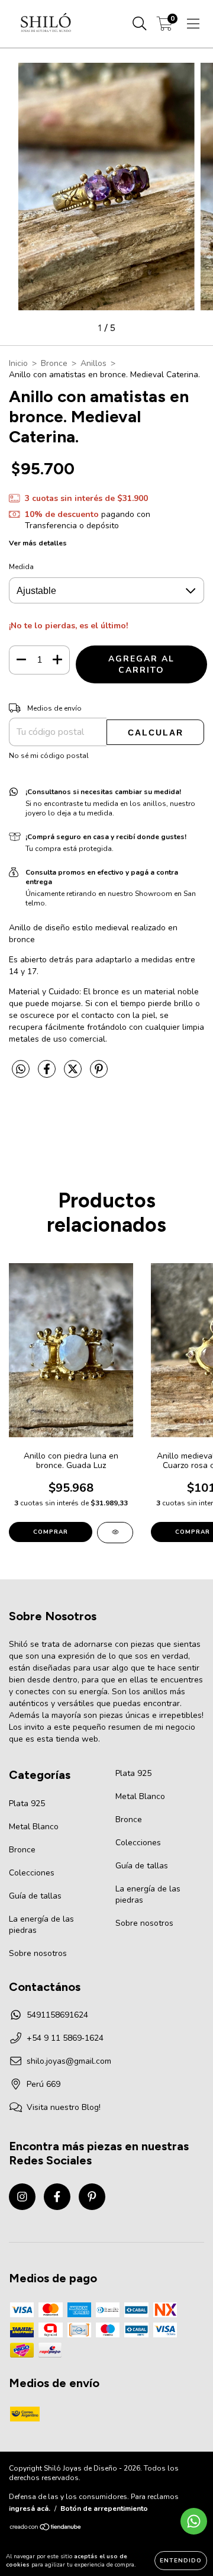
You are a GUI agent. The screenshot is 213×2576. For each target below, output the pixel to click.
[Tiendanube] (46, 2529)
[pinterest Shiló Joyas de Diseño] (92, 2197)
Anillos (93, 363)
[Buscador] (140, 24)
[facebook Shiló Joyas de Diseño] (57, 2197)
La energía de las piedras (41, 1925)
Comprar (51, 1532)
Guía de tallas (35, 1896)
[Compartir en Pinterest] (99, 1074)
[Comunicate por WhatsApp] (194, 2521)
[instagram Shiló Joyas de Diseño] (22, 2197)
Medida (21, 567)
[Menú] (193, 24)
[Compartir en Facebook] (48, 1074)
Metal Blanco (34, 1827)
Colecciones (32, 1873)
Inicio (18, 363)
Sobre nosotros (38, 1953)
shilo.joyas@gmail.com (69, 2061)
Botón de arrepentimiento (104, 2508)
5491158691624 (57, 2015)
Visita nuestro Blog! (64, 2107)
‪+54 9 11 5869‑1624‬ (65, 2038)
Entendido (181, 2561)
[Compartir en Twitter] (74, 1074)
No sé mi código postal (49, 756)
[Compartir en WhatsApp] (21, 1070)
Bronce (54, 363)
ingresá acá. (30, 2508)
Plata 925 (27, 1803)
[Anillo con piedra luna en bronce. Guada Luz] (115, 1533)
